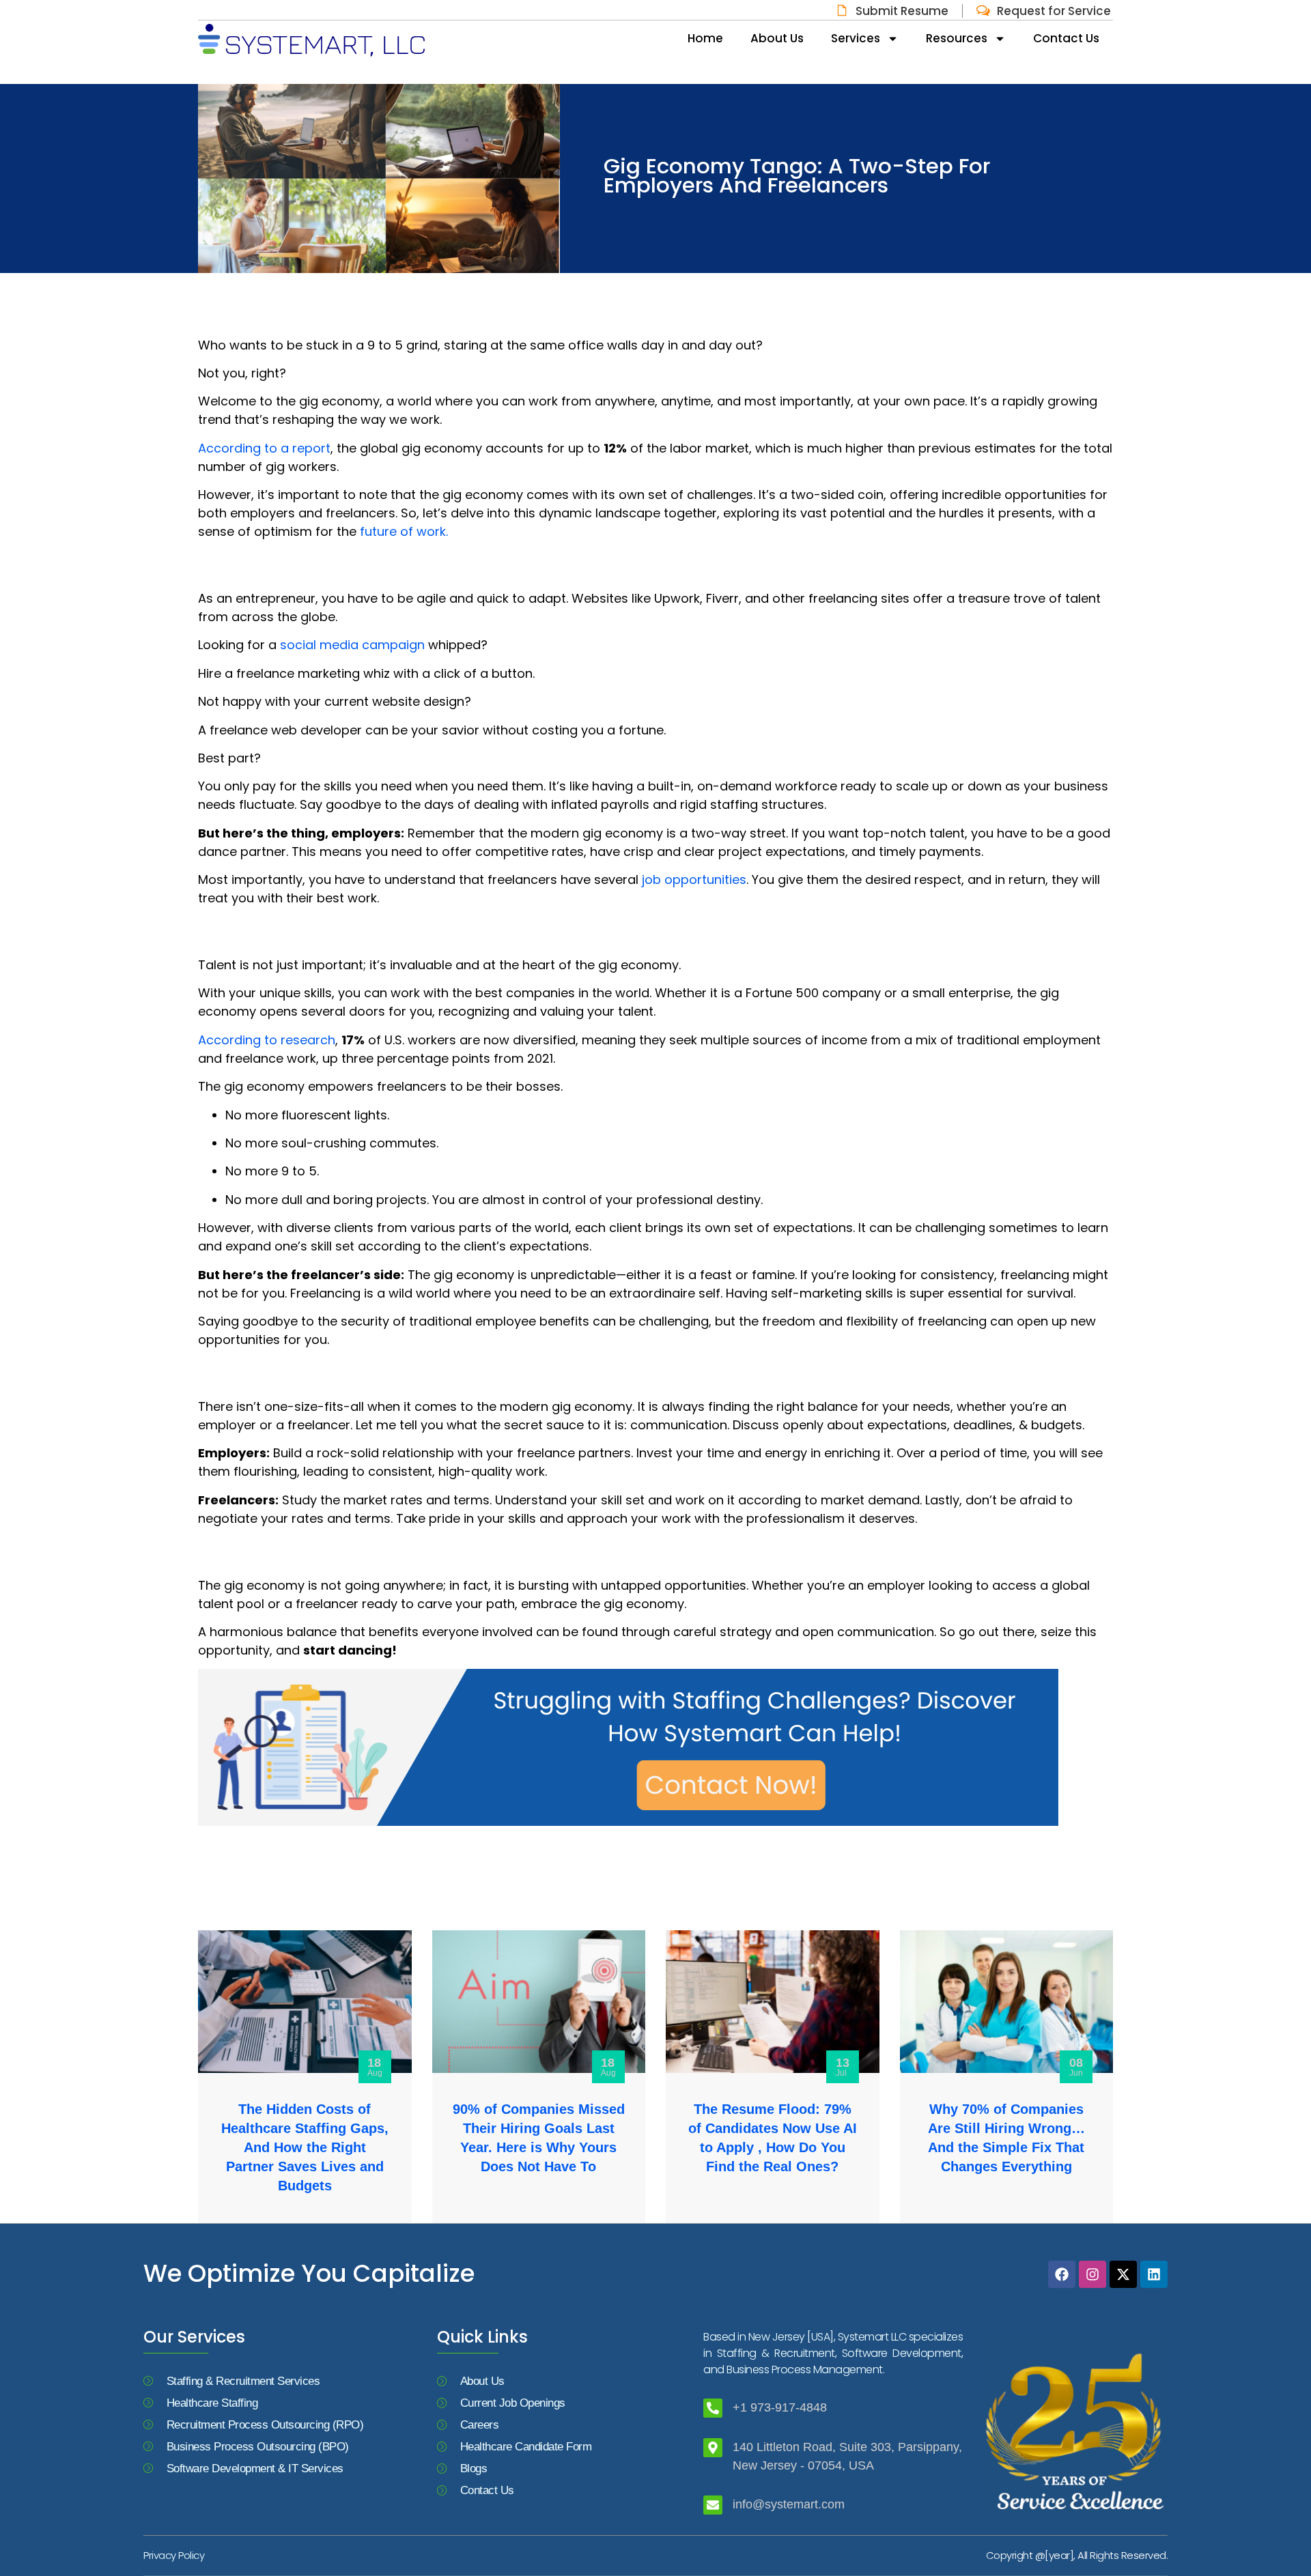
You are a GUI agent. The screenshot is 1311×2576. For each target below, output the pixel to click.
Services (856, 38)
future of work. (404, 531)
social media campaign (352, 645)
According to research (267, 1040)
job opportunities (694, 879)
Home (705, 38)
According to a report (264, 448)
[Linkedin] (1154, 2274)
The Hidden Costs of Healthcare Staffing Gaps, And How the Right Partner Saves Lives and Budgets (305, 2147)
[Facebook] (1062, 2274)
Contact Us (1066, 38)
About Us (777, 38)
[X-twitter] (1123, 2274)
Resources (957, 38)
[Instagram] (1092, 2274)
